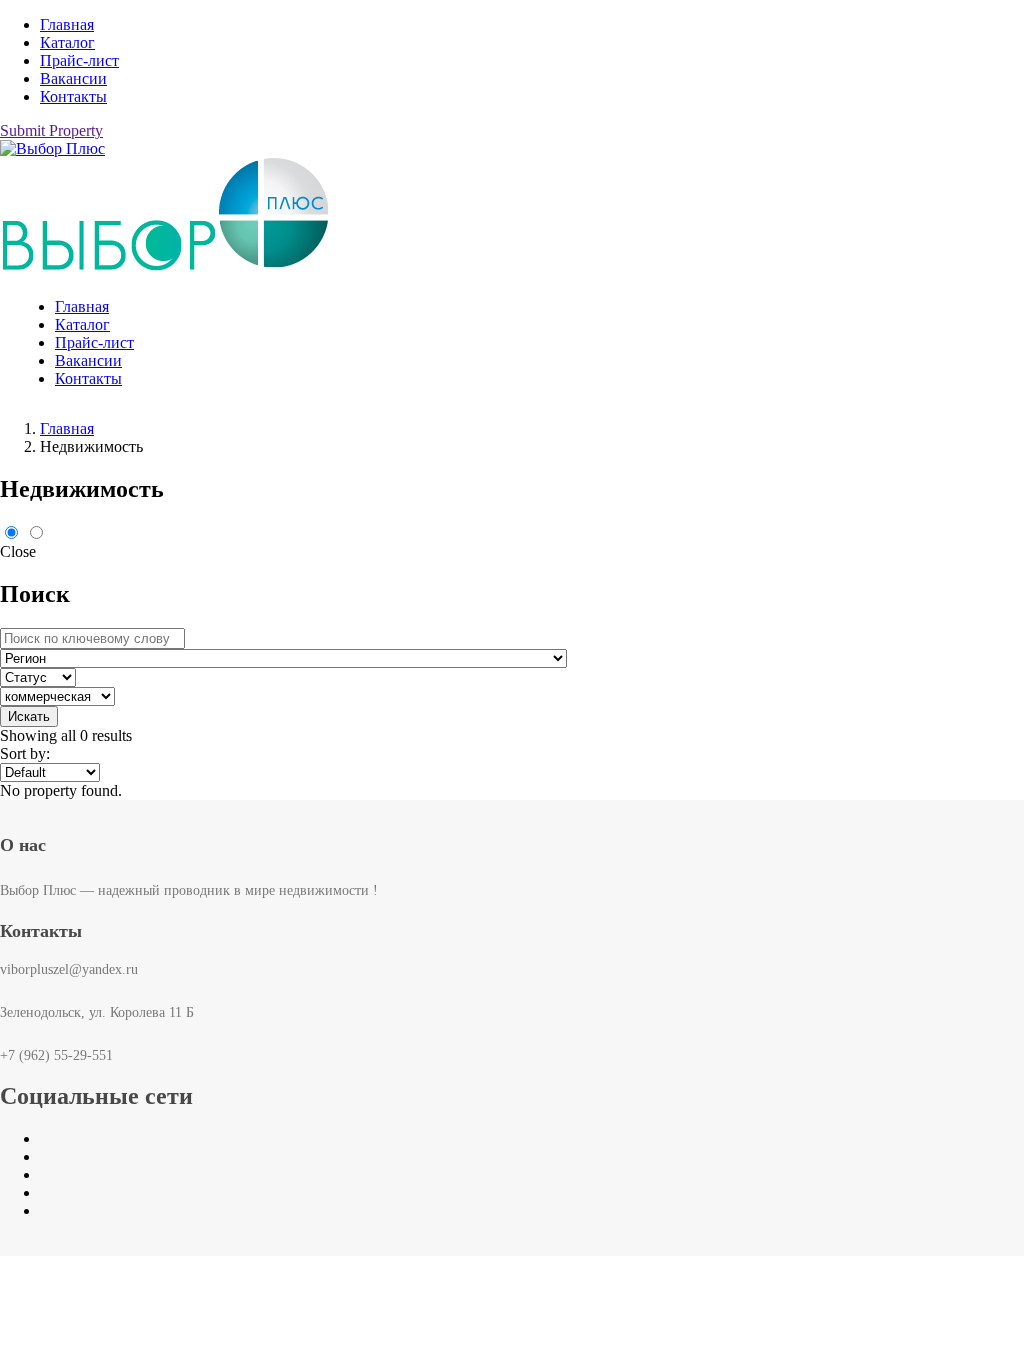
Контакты (73, 96)
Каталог (67, 42)
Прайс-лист (79, 60)
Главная (67, 24)
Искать (29, 716)
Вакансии (73, 78)
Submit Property (51, 130)
